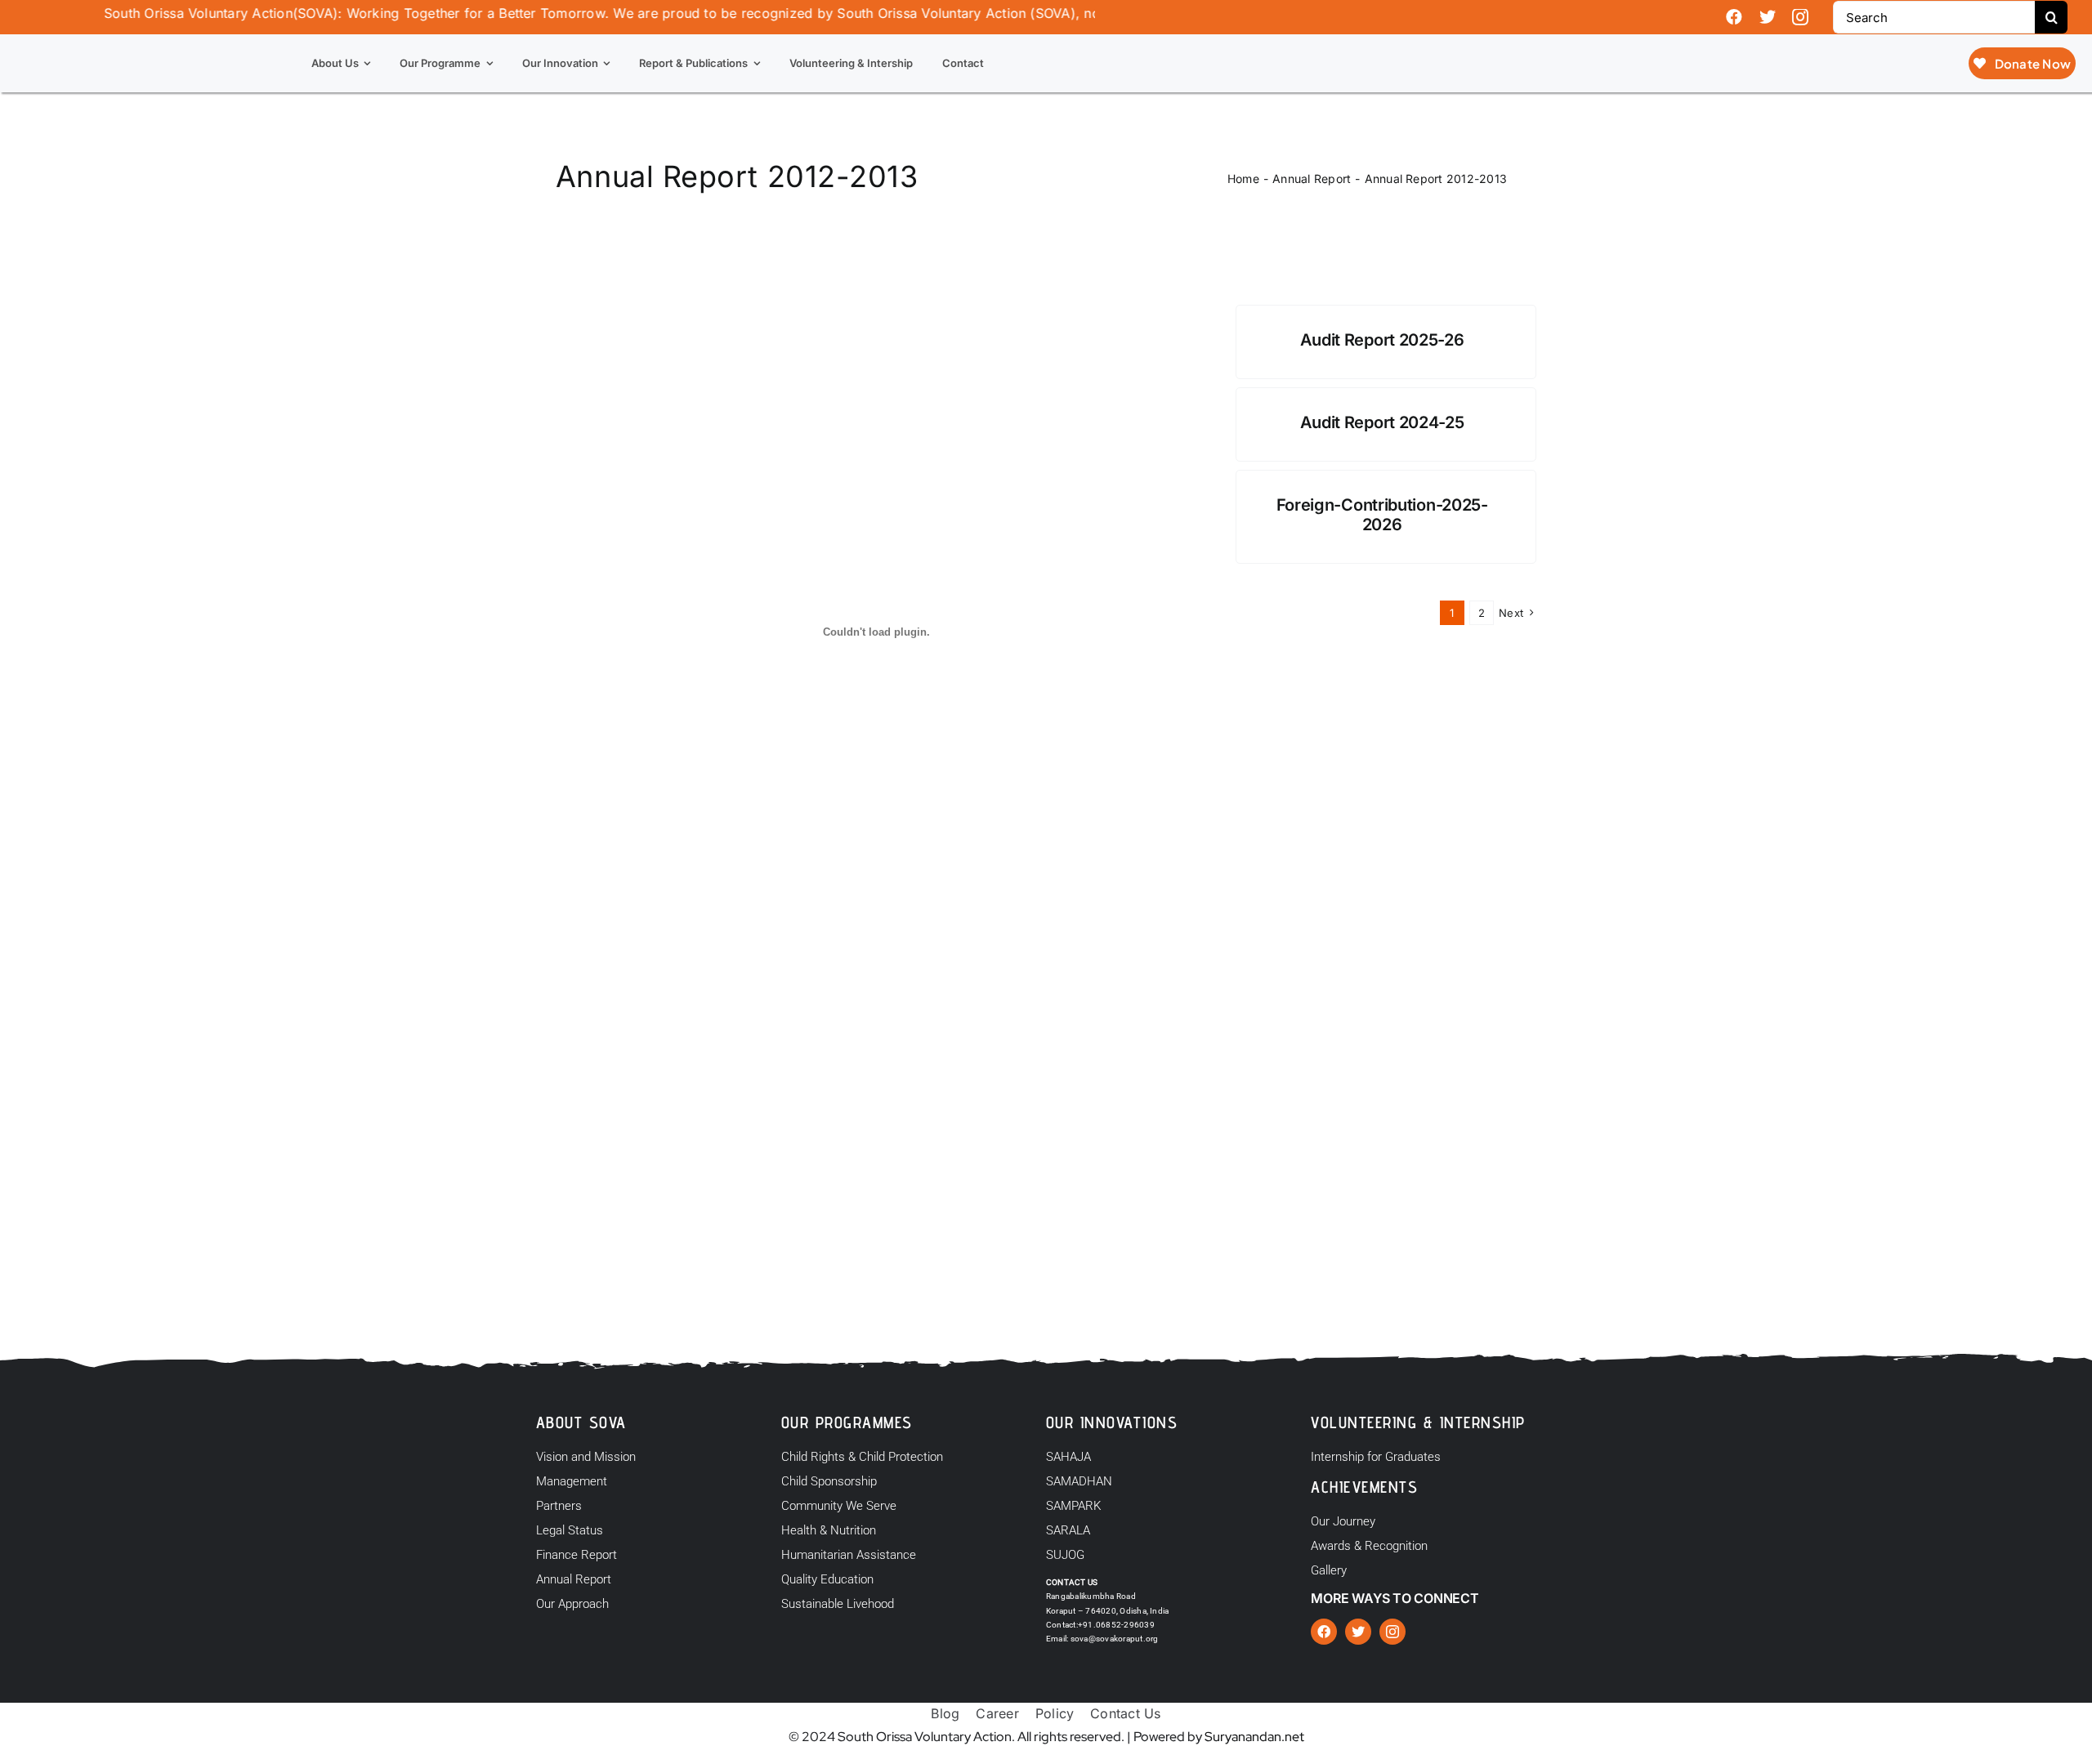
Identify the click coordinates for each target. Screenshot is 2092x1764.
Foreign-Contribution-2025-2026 (1382, 515)
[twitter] (1768, 17)
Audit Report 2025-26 (1382, 340)
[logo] (115, 41)
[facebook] (1734, 17)
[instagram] (1800, 17)
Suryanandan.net (1254, 1737)
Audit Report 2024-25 (1382, 422)
